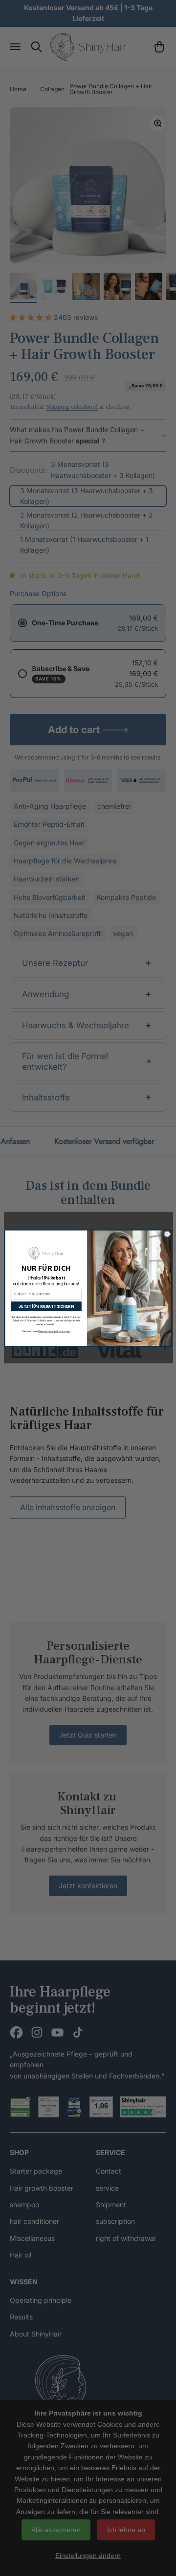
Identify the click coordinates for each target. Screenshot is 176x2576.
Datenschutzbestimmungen (54, 1331)
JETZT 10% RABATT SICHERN (46, 1306)
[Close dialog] (167, 1234)
